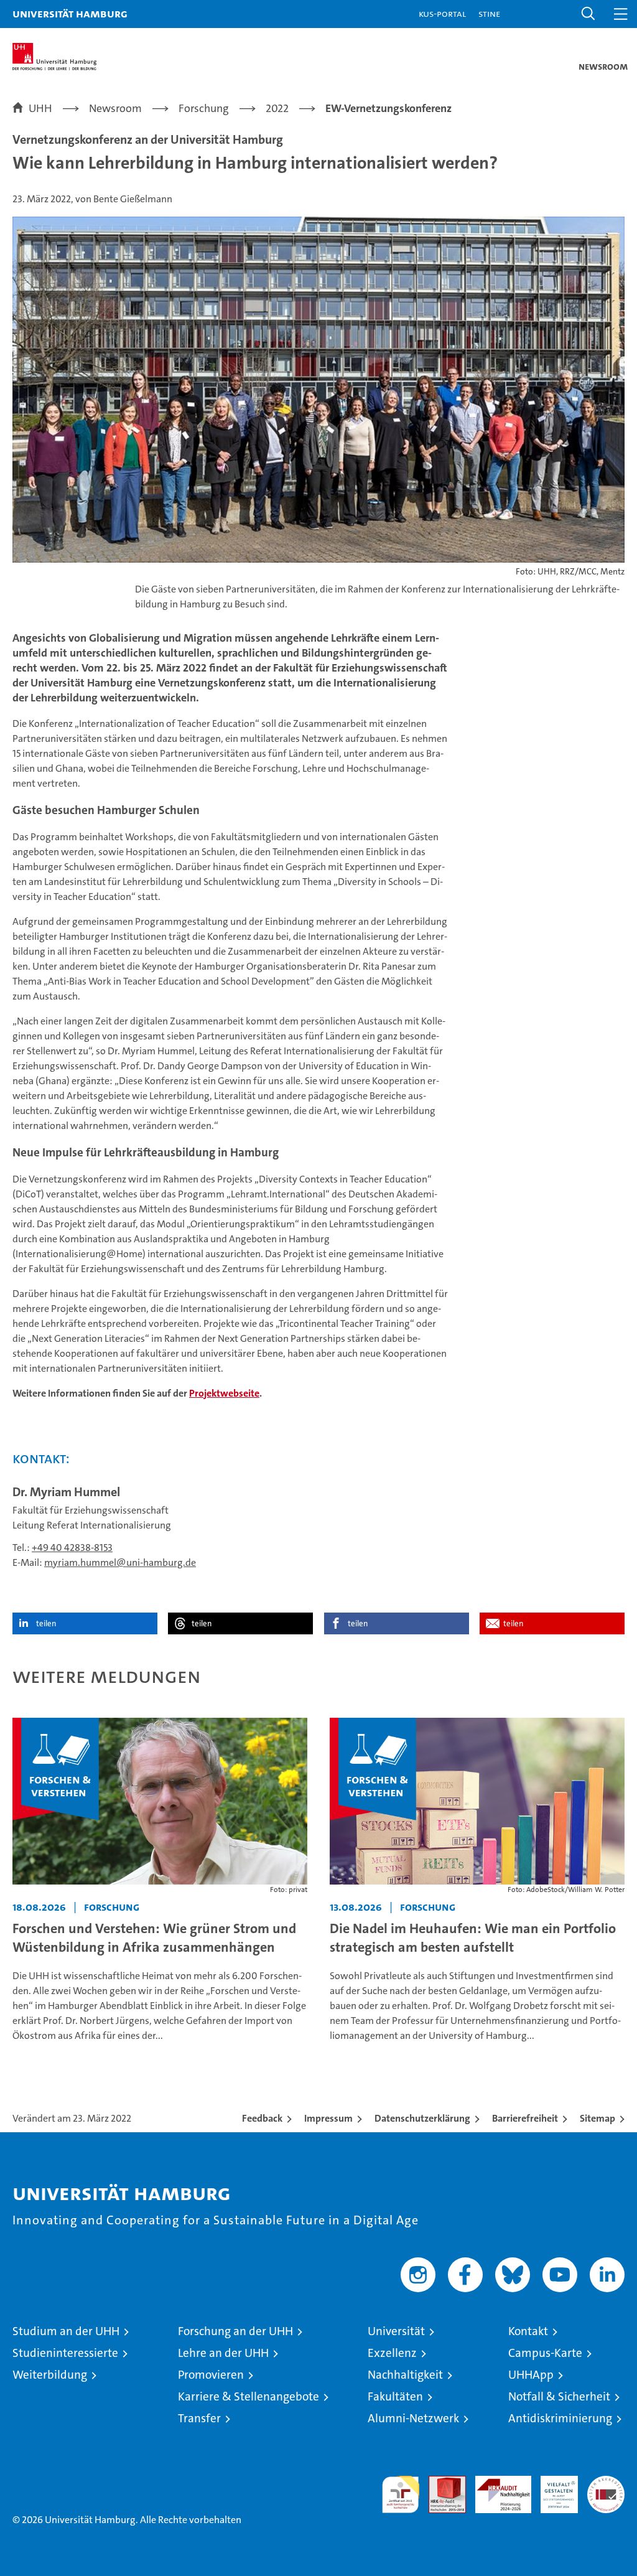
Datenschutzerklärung (422, 2118)
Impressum (328, 2118)
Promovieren (211, 2375)
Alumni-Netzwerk (413, 2418)
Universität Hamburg (70, 13)
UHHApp (531, 2375)
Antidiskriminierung (560, 2418)
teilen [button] (46, 1623)
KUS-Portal (442, 13)
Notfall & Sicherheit (559, 2396)
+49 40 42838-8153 (72, 1548)
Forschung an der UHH (235, 2331)
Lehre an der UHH (223, 2353)
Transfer (199, 2418)
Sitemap (597, 2118)
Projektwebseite (224, 1393)
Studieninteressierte (65, 2353)
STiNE (489, 13)
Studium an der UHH (66, 2331)
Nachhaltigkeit (405, 2375)
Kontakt (528, 2331)
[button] (588, 14)
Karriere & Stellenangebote (249, 2396)
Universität (396, 2331)
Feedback (262, 2118)
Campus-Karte (545, 2353)
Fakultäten (395, 2396)
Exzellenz (392, 2353)
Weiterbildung (50, 2375)
